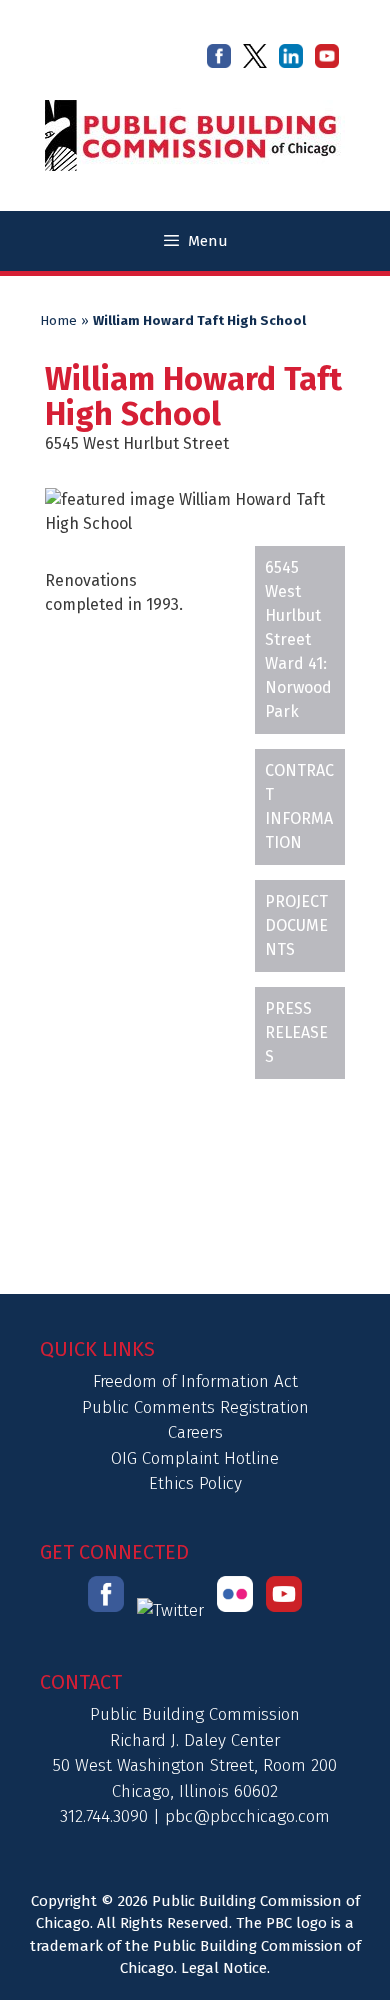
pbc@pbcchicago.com (247, 1816)
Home (58, 321)
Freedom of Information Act (195, 1381)
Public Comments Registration (195, 1407)
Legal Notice (224, 1968)
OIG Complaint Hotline (195, 1458)
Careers (195, 1432)
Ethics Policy (195, 1483)
